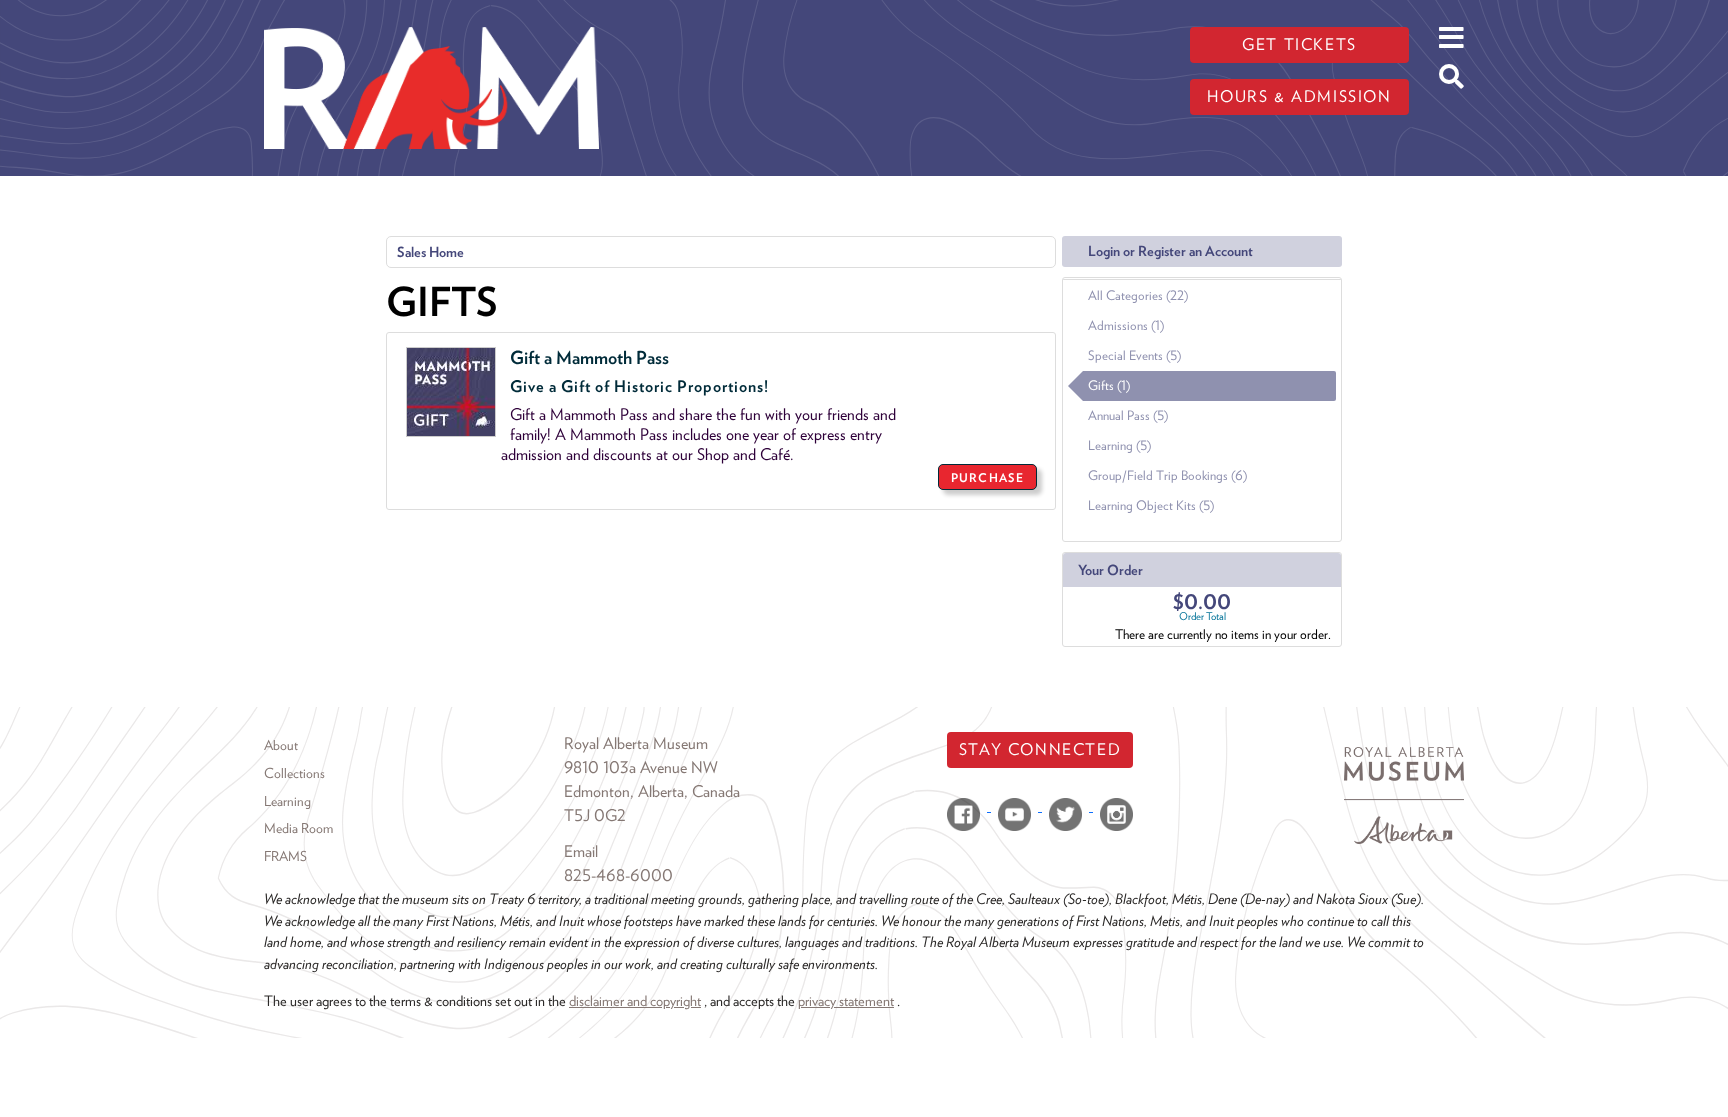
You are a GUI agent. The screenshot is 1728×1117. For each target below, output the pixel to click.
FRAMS (285, 856)
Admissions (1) (1126, 325)
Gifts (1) (1109, 385)
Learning (287, 801)
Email (581, 851)
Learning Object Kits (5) (1151, 505)
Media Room (298, 828)
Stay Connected (1040, 749)
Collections (294, 773)
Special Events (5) (1134, 355)
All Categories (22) (1138, 295)
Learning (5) (1119, 445)
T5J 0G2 (595, 815)
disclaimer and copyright (635, 1000)
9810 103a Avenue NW (641, 767)
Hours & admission (1299, 96)
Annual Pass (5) (1128, 415)
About (281, 745)
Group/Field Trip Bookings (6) (1167, 475)
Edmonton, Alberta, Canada (652, 791)
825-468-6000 (618, 875)
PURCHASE (987, 477)
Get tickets (1299, 44)
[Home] (431, 15)
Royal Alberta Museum (636, 743)
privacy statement (846, 1000)
